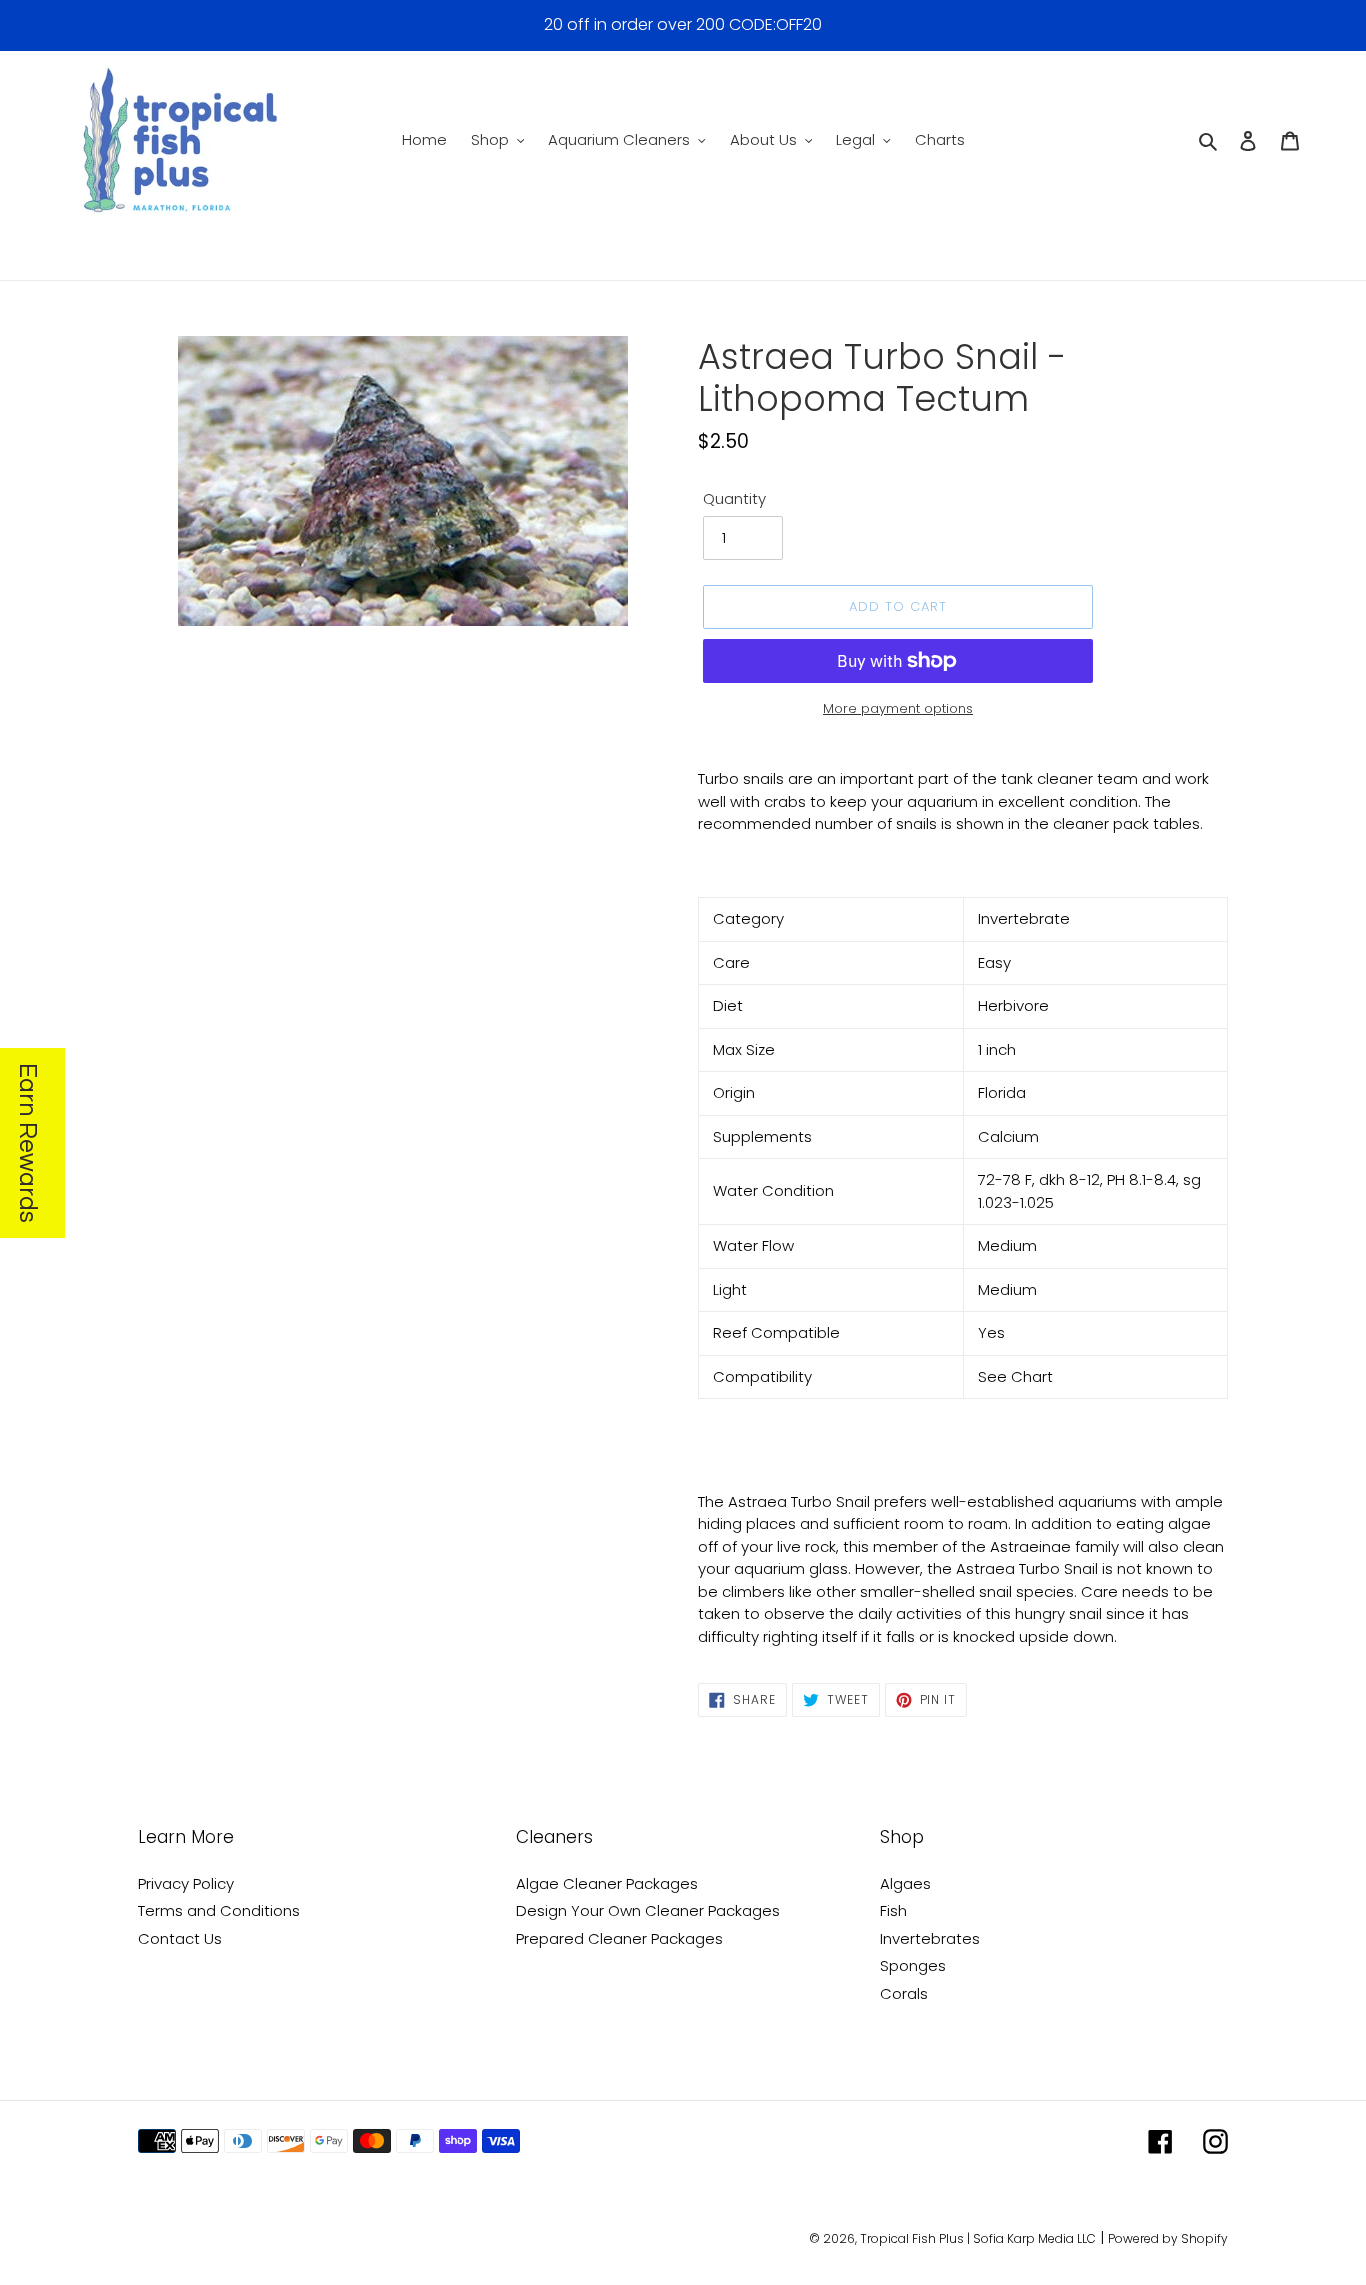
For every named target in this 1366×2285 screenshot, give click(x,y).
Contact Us (180, 1938)
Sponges (913, 1965)
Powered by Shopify (1168, 2238)
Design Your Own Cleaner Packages (648, 1910)
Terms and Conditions (219, 1910)
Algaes (905, 1883)
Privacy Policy (186, 1883)
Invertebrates (930, 1938)
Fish (893, 1910)
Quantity (734, 498)
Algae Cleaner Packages (607, 1883)
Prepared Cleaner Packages (619, 1938)
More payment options (898, 708)
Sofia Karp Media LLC (1034, 2238)
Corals (904, 1993)
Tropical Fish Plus (912, 2238)
